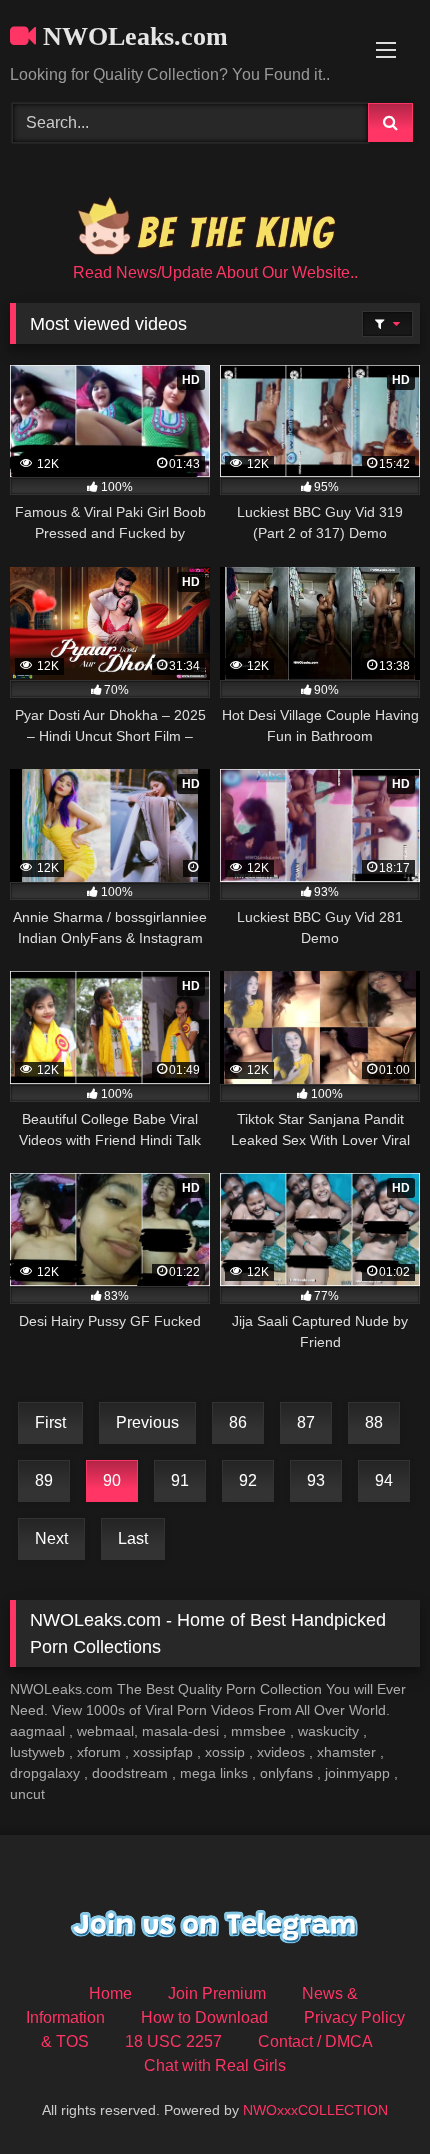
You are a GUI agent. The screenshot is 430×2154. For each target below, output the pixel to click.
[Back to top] (368, 2094)
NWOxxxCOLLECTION (315, 2110)
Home (110, 1993)
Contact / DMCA (315, 2041)
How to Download (204, 2017)
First (50, 1422)
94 (384, 1480)
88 (374, 1422)
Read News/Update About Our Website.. (215, 272)
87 (306, 1422)
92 (248, 1480)
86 (238, 1422)
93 (316, 1480)
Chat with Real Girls (215, 2065)
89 (44, 1480)
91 (180, 1480)
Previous (147, 1422)
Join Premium (217, 1993)
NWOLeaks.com (132, 36)
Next (51, 1538)
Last (133, 1538)
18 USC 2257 (173, 2041)
